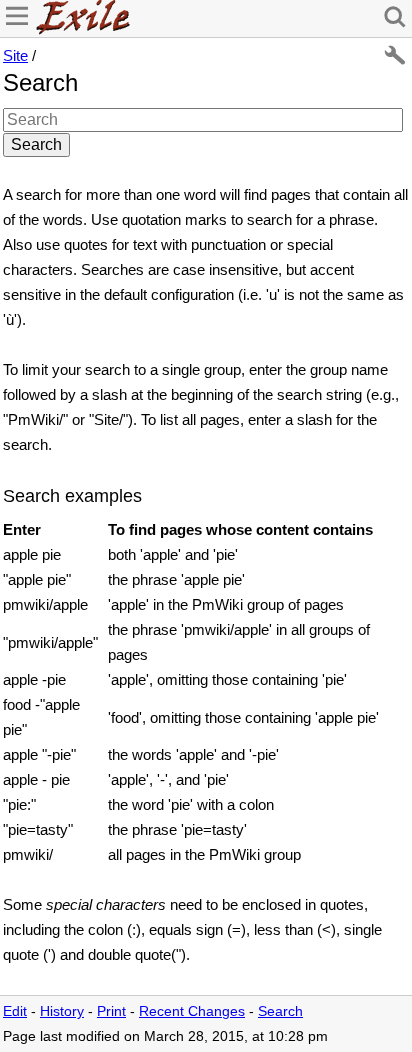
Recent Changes (192, 1011)
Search (280, 1011)
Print (111, 1011)
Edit (15, 1011)
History (62, 1011)
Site (15, 55)
